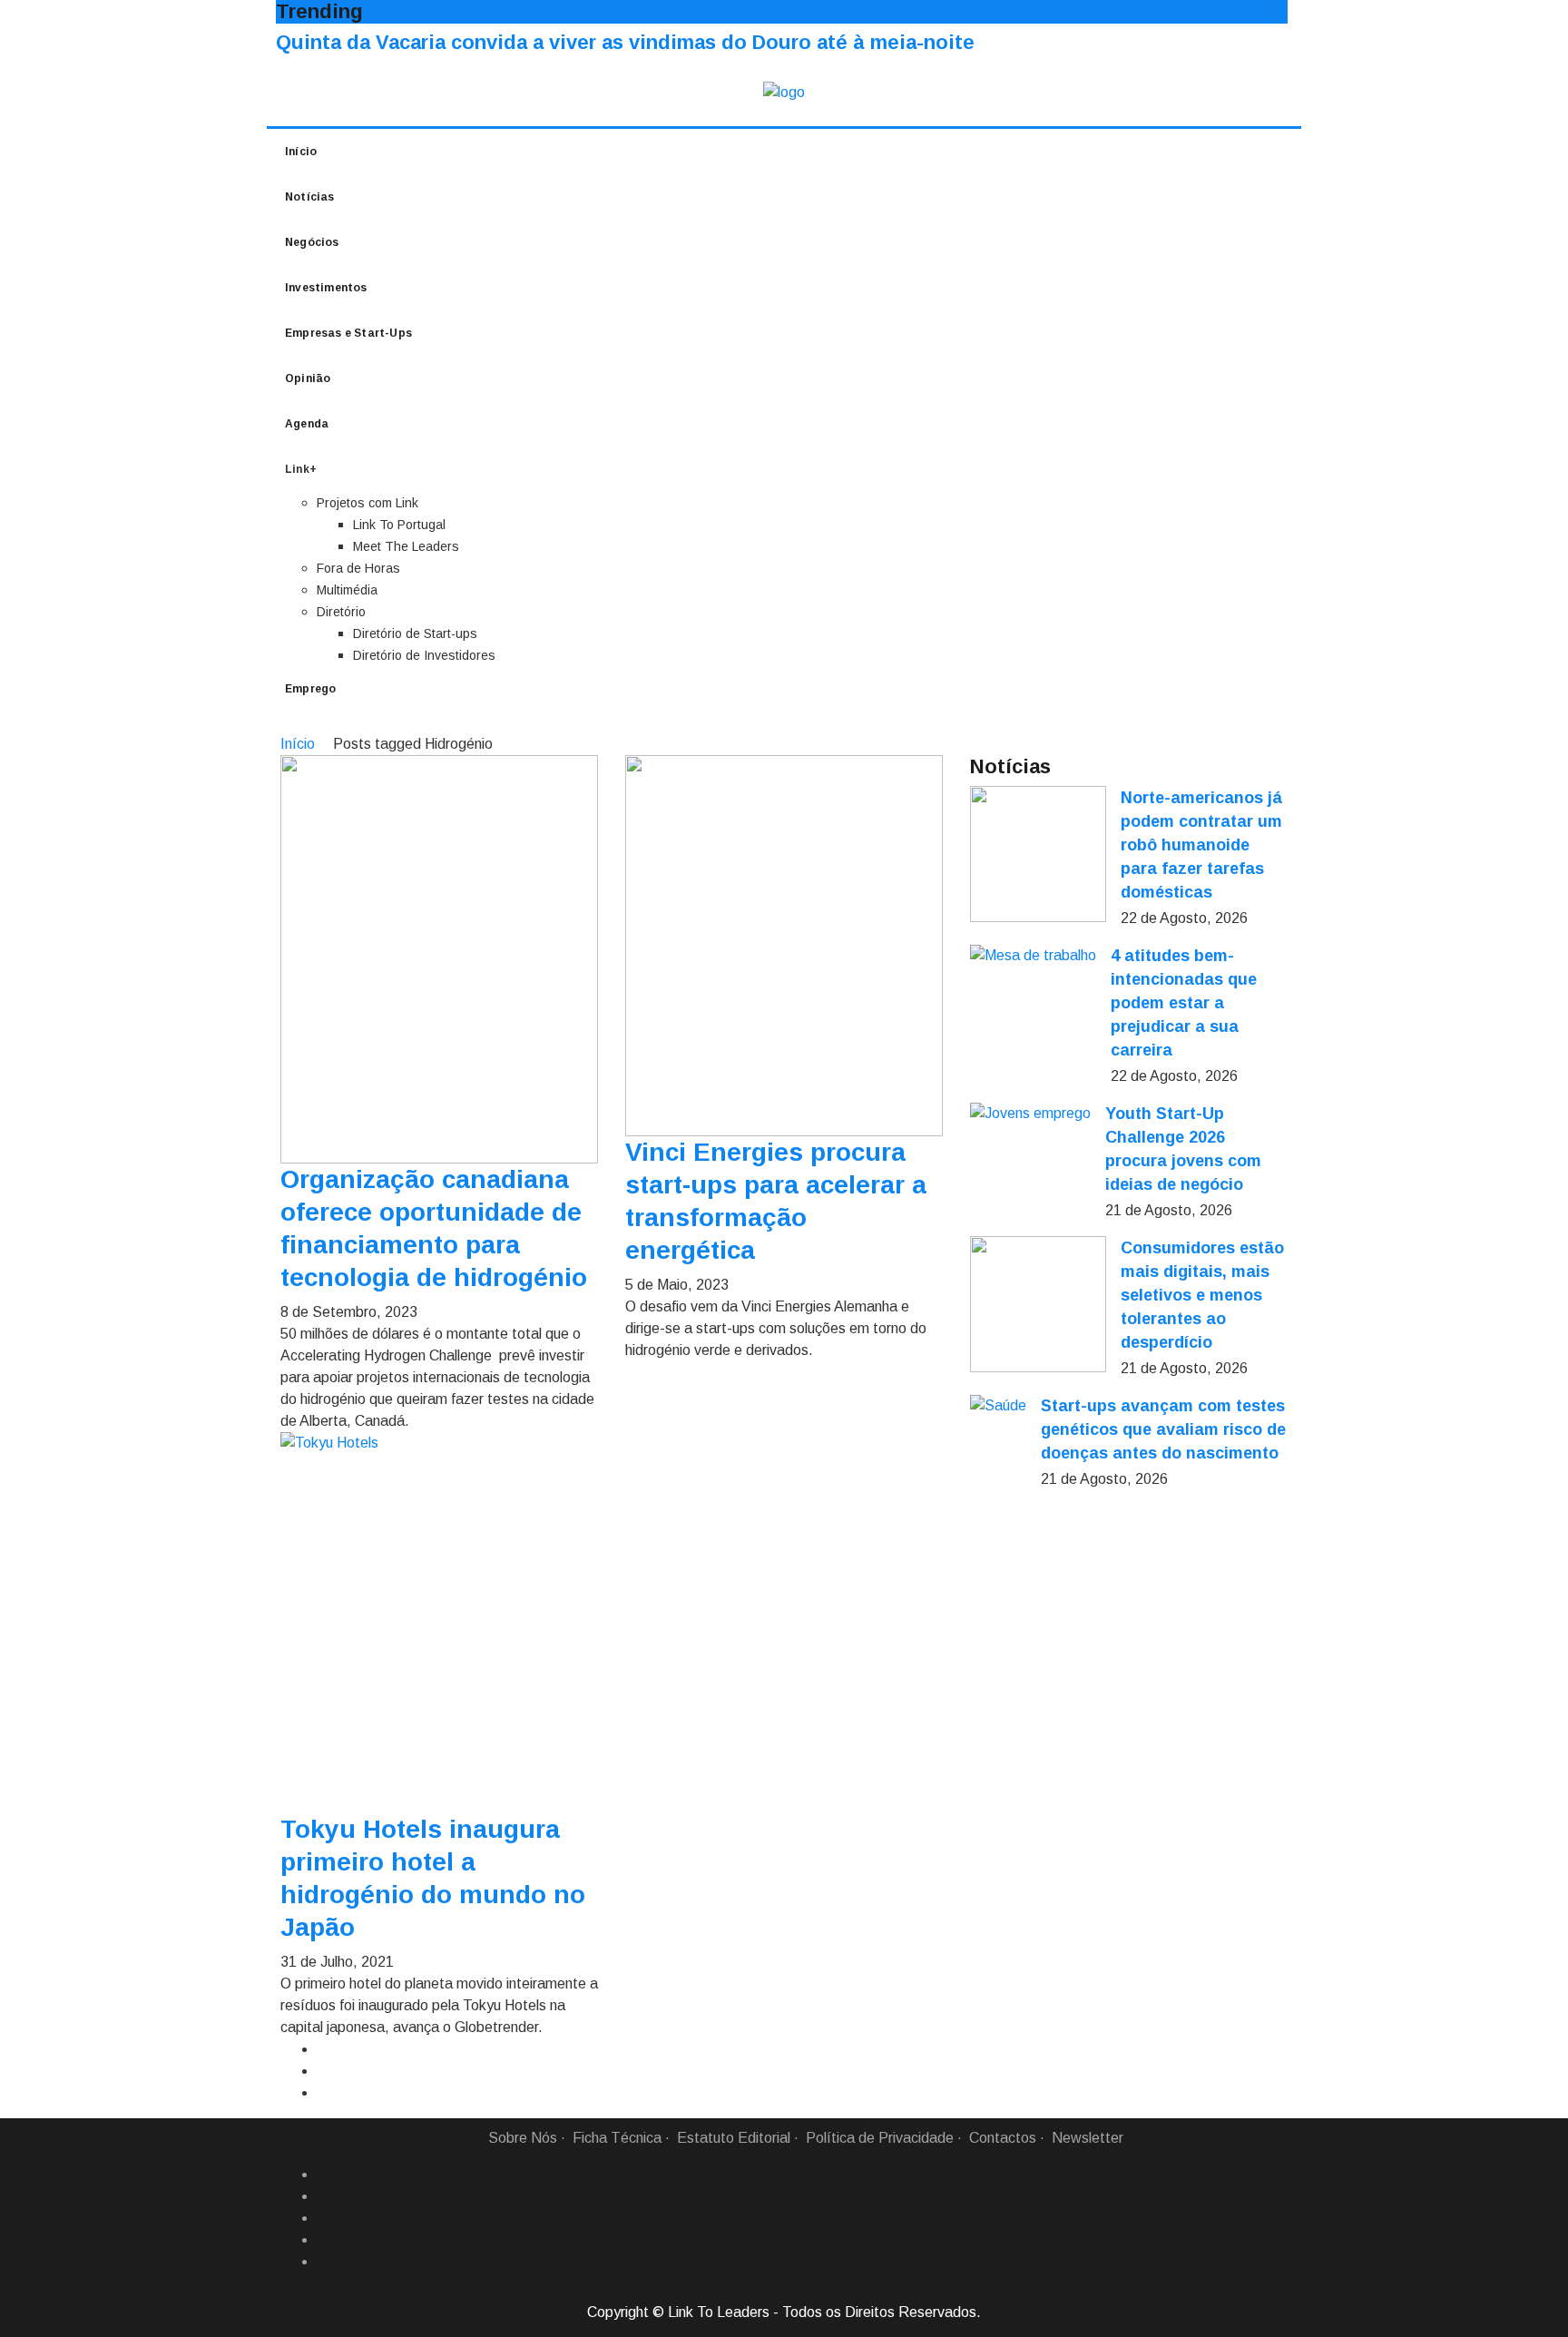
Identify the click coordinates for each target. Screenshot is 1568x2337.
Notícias (310, 197)
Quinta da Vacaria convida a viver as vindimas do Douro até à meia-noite (625, 42)
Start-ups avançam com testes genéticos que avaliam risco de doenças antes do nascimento (1163, 1429)
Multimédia (347, 590)
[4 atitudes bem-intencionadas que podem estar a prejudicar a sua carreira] (1033, 955)
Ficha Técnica (617, 2138)
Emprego (310, 689)
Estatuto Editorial (734, 2138)
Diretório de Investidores (424, 655)
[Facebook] (324, 2175)
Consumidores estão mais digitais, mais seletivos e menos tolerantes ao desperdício (1202, 1295)
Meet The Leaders (406, 546)
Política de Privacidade (880, 2138)
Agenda (307, 424)
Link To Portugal (399, 525)
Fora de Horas (358, 568)
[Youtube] (324, 2262)
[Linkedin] (324, 2196)
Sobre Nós (523, 2138)
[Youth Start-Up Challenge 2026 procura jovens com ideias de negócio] (1030, 1113)
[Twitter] (324, 2218)
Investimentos (326, 288)
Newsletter (1088, 2138)
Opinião (308, 378)
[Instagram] (324, 2240)
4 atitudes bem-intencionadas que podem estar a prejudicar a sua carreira (1184, 1003)
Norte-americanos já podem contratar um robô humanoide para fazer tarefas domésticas (1201, 845)
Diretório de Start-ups (415, 633)
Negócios (312, 242)
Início (301, 152)
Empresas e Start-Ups (348, 333)
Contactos (1003, 2138)
